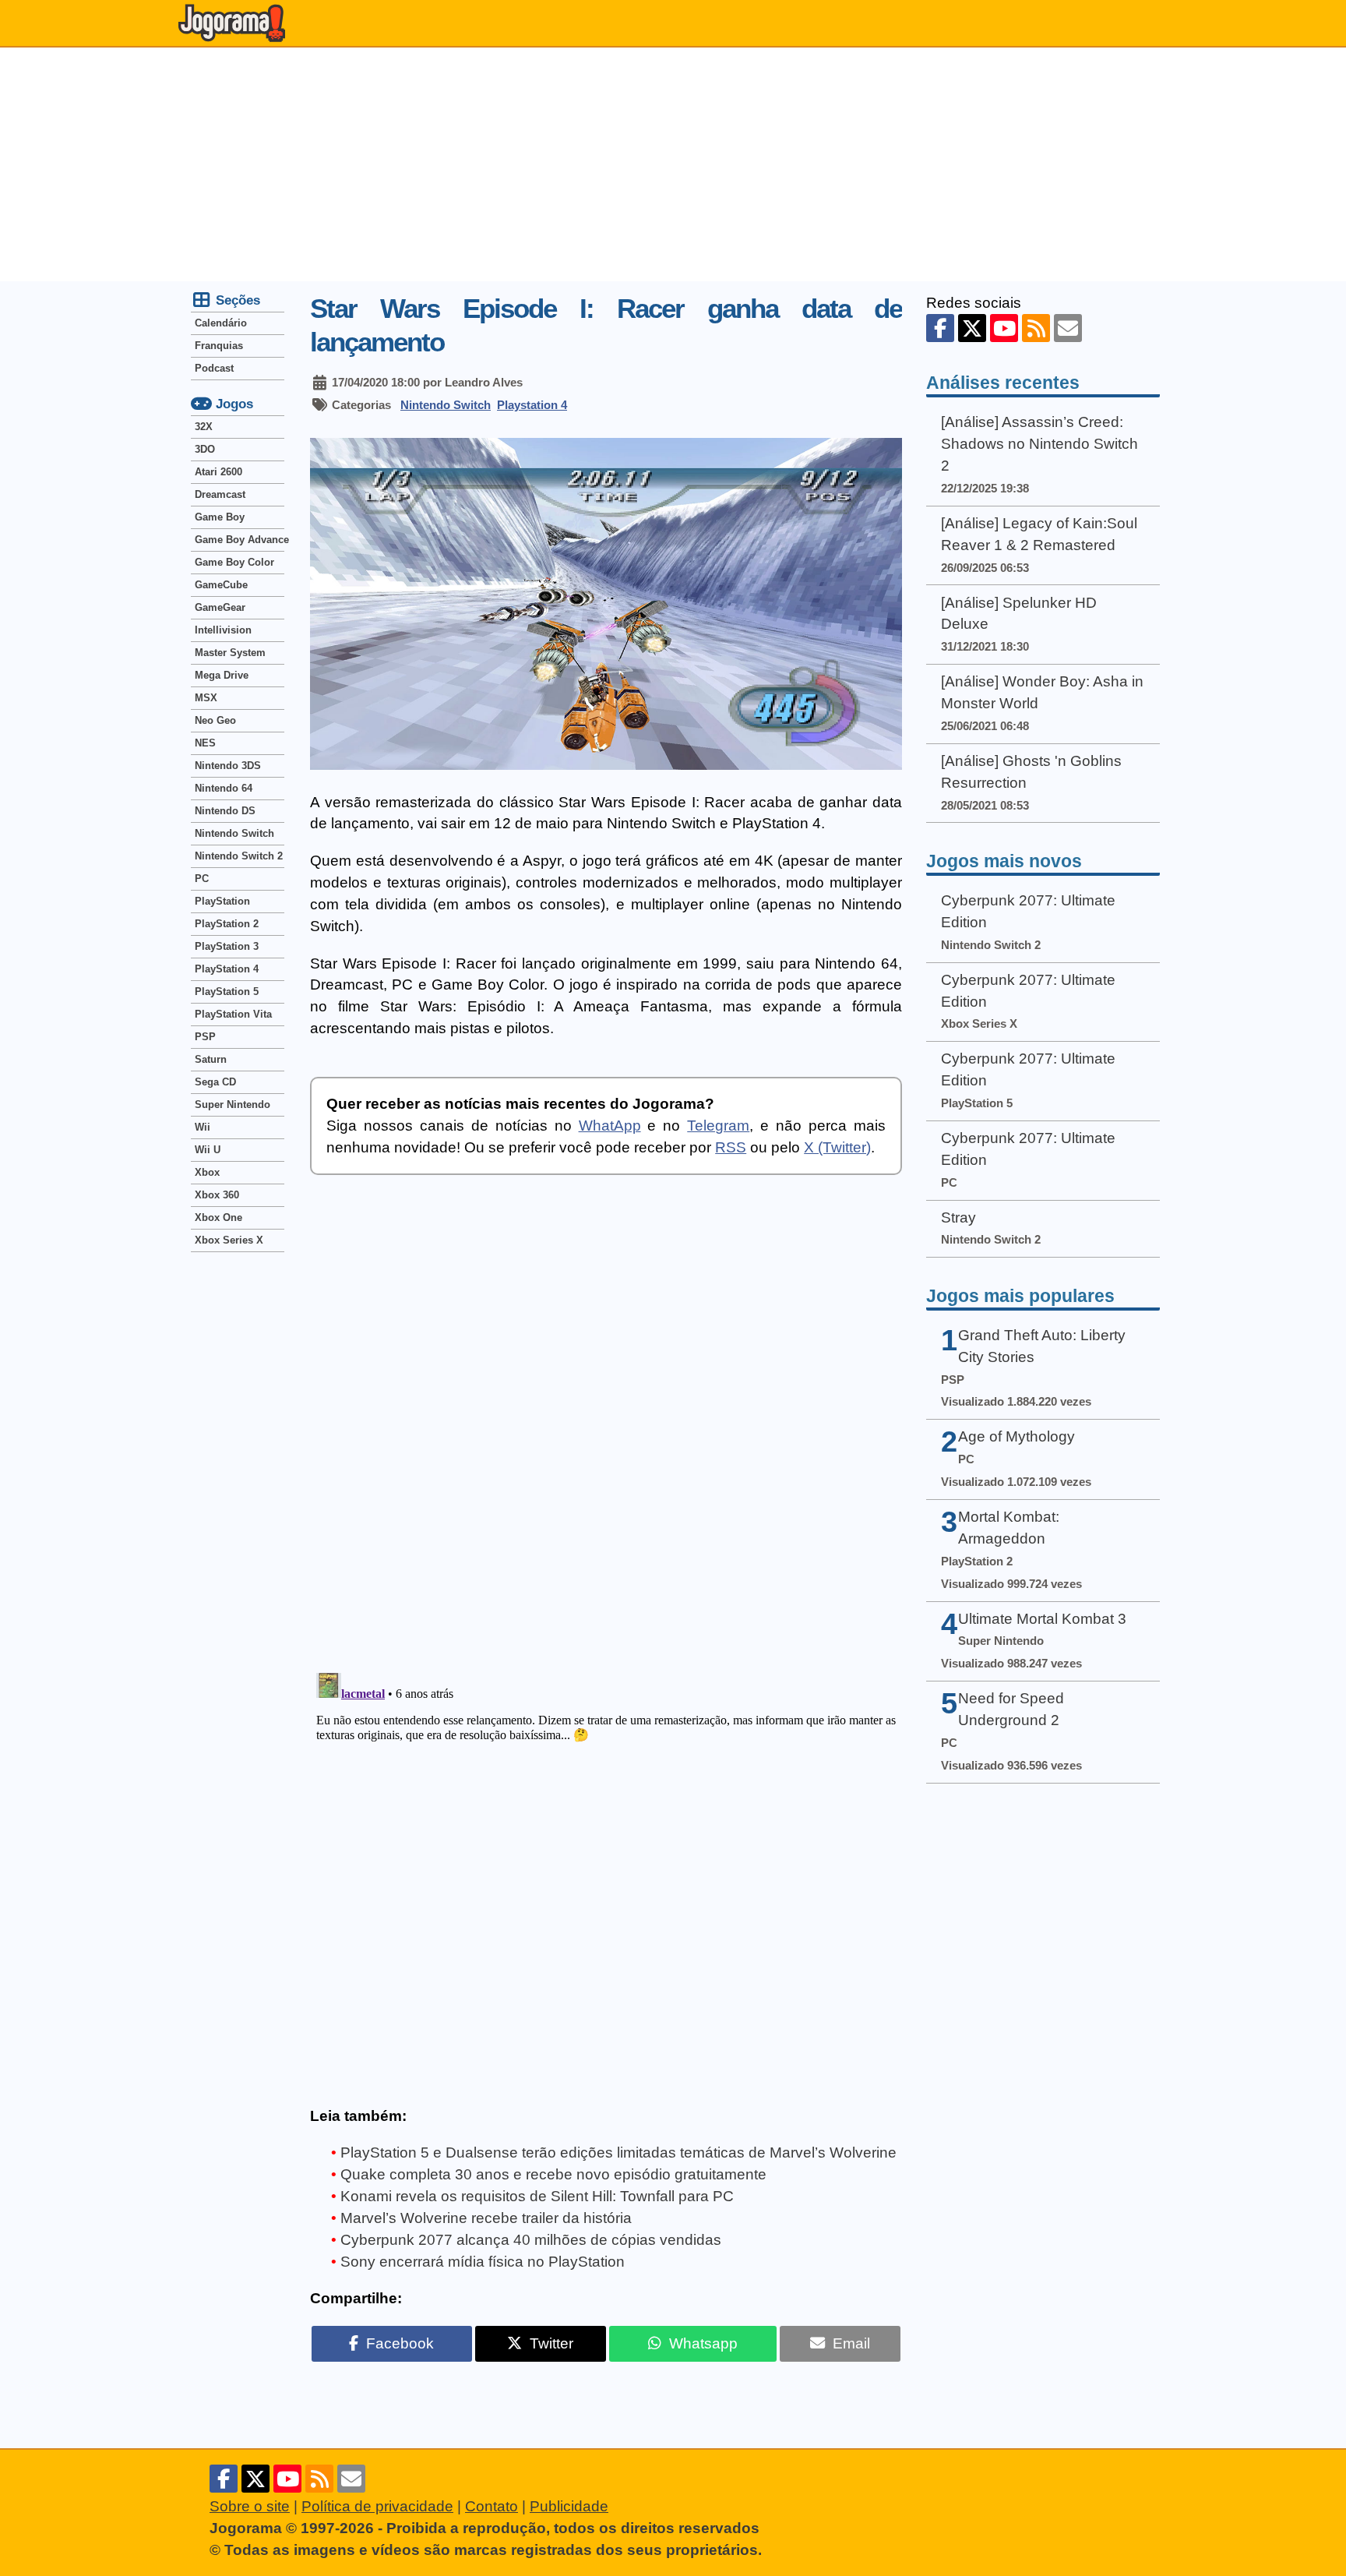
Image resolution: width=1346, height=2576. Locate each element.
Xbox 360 (217, 1195)
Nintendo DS (225, 811)
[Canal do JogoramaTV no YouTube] (1004, 328)
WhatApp (610, 1126)
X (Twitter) (837, 1147)
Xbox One (218, 1217)
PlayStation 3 (227, 946)
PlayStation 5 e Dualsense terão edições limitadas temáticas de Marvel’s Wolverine (618, 2153)
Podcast (214, 368)
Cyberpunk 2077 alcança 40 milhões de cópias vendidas (531, 2240)
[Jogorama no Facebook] (940, 328)
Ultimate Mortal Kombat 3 (1042, 1619)
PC (202, 879)
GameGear (220, 607)
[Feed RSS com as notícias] (1036, 328)
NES (205, 743)
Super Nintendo (233, 1105)
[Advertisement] (673, 164)
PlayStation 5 (227, 992)
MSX (206, 698)
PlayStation (222, 901)
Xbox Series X (229, 1240)
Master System (230, 653)
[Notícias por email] (1068, 328)
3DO (205, 449)
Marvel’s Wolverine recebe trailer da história (486, 2218)
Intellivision (223, 630)
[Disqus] (606, 1434)
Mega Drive (222, 675)
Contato (492, 2506)
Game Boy (220, 517)
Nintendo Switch (446, 405)
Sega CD (215, 1082)
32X (204, 427)
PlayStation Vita (233, 1014)
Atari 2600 (218, 472)
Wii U (208, 1150)
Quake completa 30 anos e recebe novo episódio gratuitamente (553, 2174)
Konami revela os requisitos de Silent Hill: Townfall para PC (537, 2196)
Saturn (211, 1059)
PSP (205, 1037)
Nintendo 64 (224, 788)
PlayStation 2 (227, 924)
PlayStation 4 (227, 969)
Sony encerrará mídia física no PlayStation (483, 2262)
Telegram (718, 1126)
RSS (731, 1147)
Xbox (207, 1172)
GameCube (221, 585)
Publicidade (569, 2506)
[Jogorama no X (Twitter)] (972, 328)
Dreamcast (220, 494)
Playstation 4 (532, 405)
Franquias (219, 346)
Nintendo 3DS (228, 766)
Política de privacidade (377, 2506)
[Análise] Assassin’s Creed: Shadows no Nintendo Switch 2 (1039, 444)
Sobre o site (250, 2506)
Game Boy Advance (240, 540)
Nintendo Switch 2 (239, 856)
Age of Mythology (1017, 1436)
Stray (958, 1217)
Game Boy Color (234, 562)
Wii (203, 1127)
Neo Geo (215, 720)
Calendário (221, 323)
